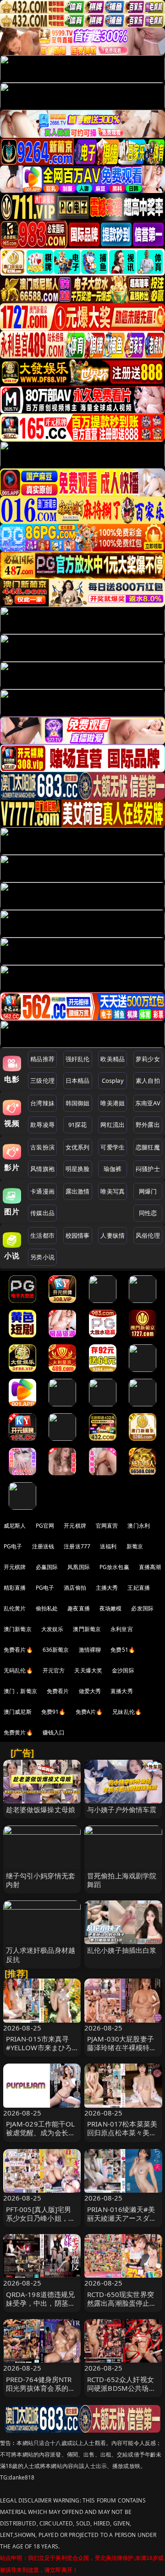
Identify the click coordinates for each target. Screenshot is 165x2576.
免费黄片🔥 (18, 1732)
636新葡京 (56, 1650)
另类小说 (42, 1257)
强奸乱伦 (78, 1059)
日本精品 (78, 1080)
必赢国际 (47, 1567)
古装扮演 (42, 1147)
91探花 (78, 1125)
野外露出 (148, 1125)
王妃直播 (139, 1588)
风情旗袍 (42, 1169)
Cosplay (113, 1080)
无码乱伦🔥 (18, 1670)
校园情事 (78, 1235)
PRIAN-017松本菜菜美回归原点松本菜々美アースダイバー (122, 2132)
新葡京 (135, 1546)
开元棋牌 (75, 1526)
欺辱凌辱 (42, 1125)
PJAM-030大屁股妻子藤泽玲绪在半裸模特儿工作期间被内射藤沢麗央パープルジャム (122, 2052)
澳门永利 (139, 1526)
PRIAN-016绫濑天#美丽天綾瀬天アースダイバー (122, 2218)
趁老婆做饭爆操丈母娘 (41, 1809)
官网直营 (107, 1526)
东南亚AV (148, 1103)
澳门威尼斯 (18, 1712)
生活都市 (42, 1235)
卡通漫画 (42, 1191)
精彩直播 (15, 1588)
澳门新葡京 (18, 1629)
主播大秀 (107, 1588)
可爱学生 (113, 1147)
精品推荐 (42, 1059)
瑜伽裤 (113, 1169)
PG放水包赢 (114, 1567)
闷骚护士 (148, 1169)
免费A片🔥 (89, 1712)
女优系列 (78, 1147)
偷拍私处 (47, 1608)
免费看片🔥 (18, 1650)
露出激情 (78, 1191)
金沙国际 (123, 1670)
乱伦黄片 (15, 1608)
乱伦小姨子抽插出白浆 (122, 1950)
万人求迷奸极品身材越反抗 (41, 1954)
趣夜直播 (79, 1608)
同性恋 (148, 1213)
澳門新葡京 (87, 1629)
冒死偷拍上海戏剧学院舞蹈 (122, 1880)
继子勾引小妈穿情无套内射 (41, 1880)
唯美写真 (113, 1191)
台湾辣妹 (42, 1103)
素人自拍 (148, 1080)
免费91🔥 (54, 1712)
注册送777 (77, 1546)
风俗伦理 (148, 1235)
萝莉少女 (148, 1059)
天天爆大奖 (88, 1670)
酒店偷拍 (75, 1588)
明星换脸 (78, 1169)
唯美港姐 (113, 1103)
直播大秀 (122, 1691)
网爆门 (148, 1191)
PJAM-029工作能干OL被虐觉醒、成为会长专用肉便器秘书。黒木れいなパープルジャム (41, 2137)
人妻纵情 (113, 1235)
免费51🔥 (123, 1650)
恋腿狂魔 (148, 1147)
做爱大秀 (90, 1691)
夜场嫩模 (111, 1608)
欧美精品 (113, 1059)
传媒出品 (42, 1213)
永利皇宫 (122, 1629)
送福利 (108, 1546)
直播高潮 (150, 1567)
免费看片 (58, 1691)
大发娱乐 (52, 1629)
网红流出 (113, 1125)
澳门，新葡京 (20, 1691)
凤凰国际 (79, 1567)
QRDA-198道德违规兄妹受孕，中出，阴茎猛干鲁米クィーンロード (41, 2303)
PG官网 (45, 1526)
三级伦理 (42, 1080)
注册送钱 (43, 1546)
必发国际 (142, 1608)
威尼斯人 (15, 1526)
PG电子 (13, 1546)
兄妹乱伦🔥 (127, 1712)
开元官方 (54, 1670)
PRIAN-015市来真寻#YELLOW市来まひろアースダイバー (39, 2047)
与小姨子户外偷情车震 (122, 1809)
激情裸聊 (90, 1650)
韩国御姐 (78, 1103)
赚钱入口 (54, 1732)
